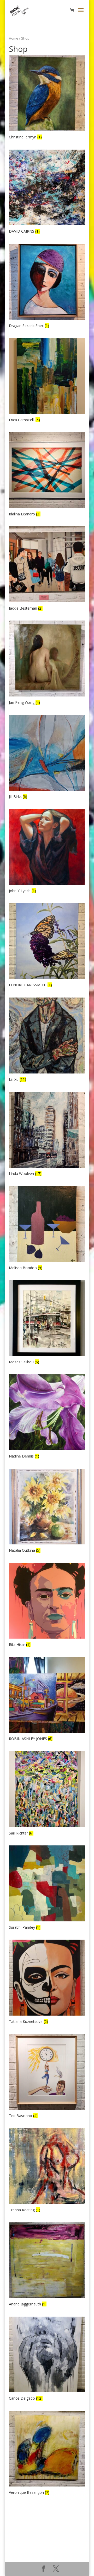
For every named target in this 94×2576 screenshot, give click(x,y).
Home (14, 38)
